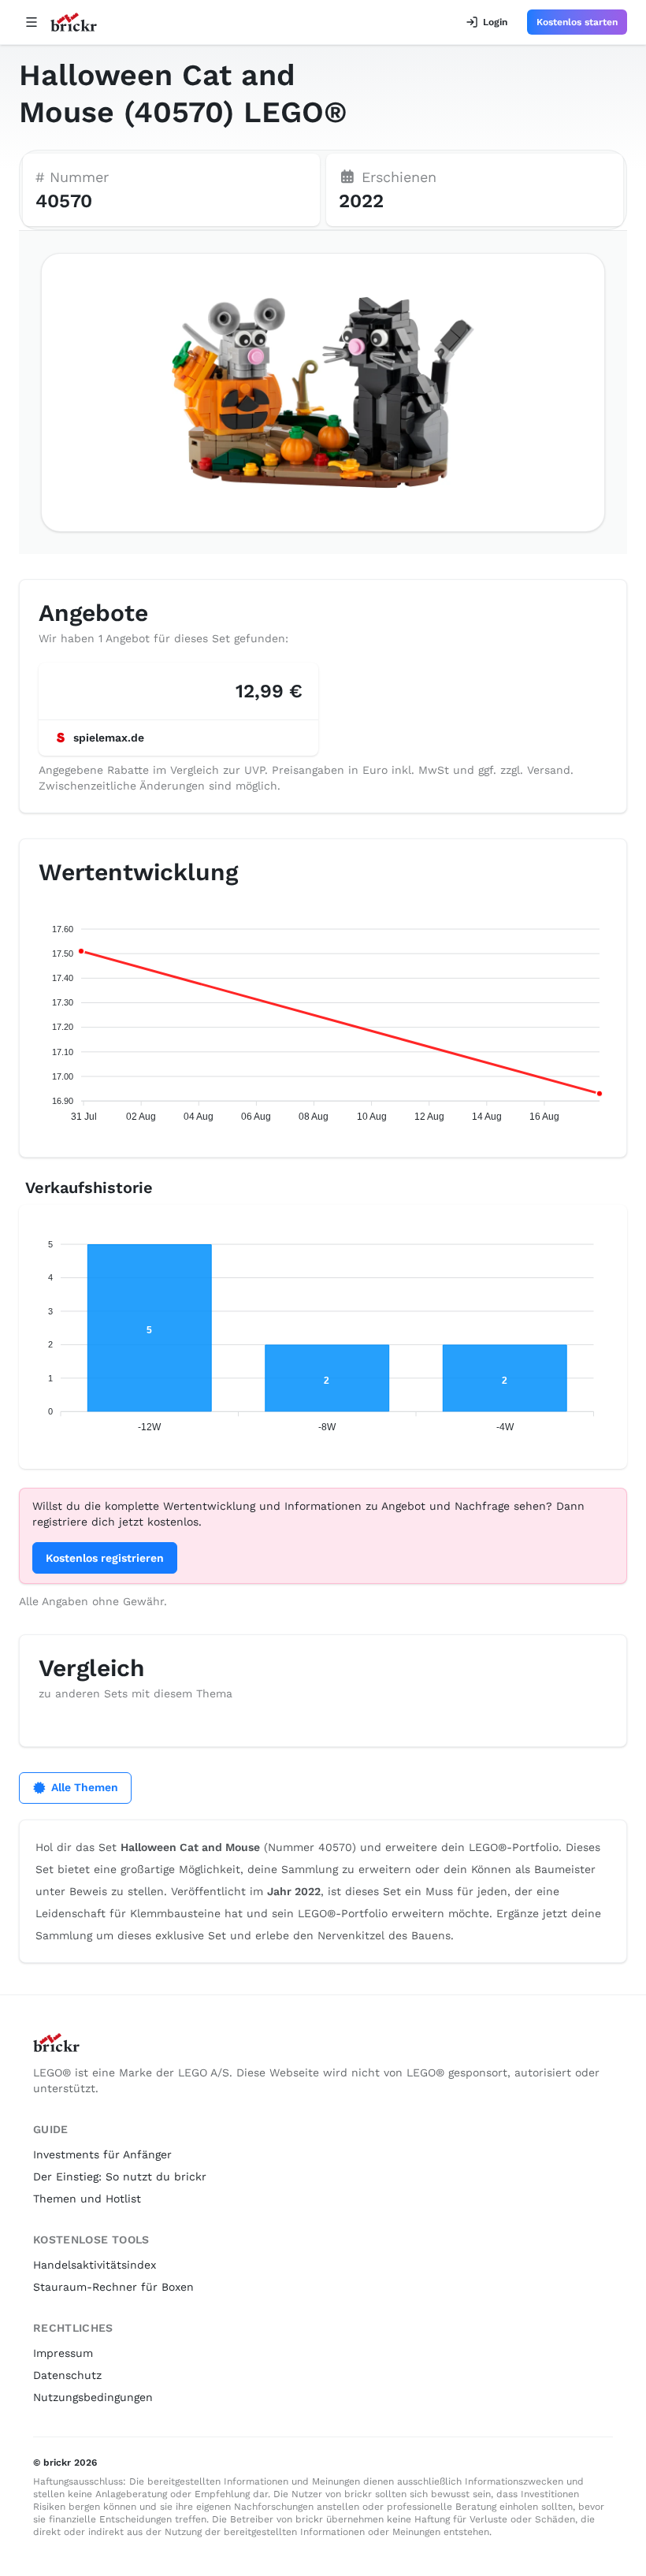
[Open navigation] (32, 22)
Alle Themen (85, 1787)
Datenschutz (67, 2375)
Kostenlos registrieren (105, 1558)
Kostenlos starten (577, 22)
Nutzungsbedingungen (93, 2397)
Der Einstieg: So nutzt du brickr (120, 2176)
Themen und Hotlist (87, 2199)
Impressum (63, 2353)
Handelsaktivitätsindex (95, 2265)
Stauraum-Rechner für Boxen (113, 2287)
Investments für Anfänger (102, 2154)
